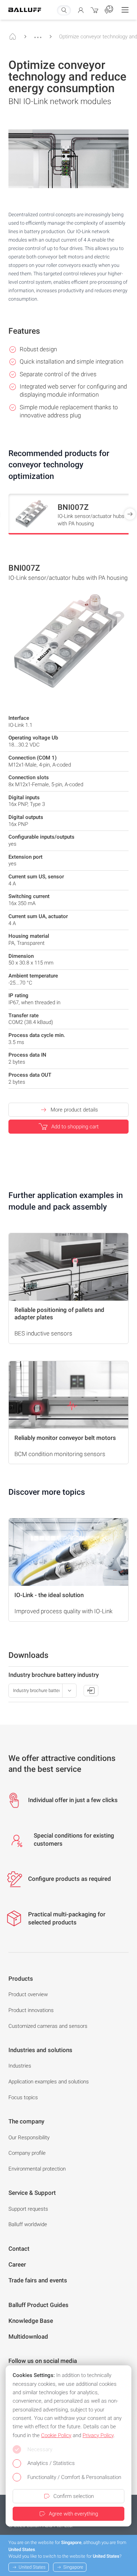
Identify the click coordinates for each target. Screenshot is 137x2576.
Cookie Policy (56, 2435)
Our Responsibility (29, 2138)
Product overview (28, 1994)
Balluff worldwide (28, 2224)
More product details (74, 1110)
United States (32, 2567)
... (38, 34)
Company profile (27, 2153)
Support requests (28, 2209)
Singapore (73, 2567)
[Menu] (125, 10)
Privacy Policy (98, 2435)
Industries (20, 2066)
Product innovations (31, 2010)
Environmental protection (37, 2169)
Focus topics (23, 2097)
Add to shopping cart (75, 1127)
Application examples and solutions (49, 2082)
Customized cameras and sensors (48, 2026)
